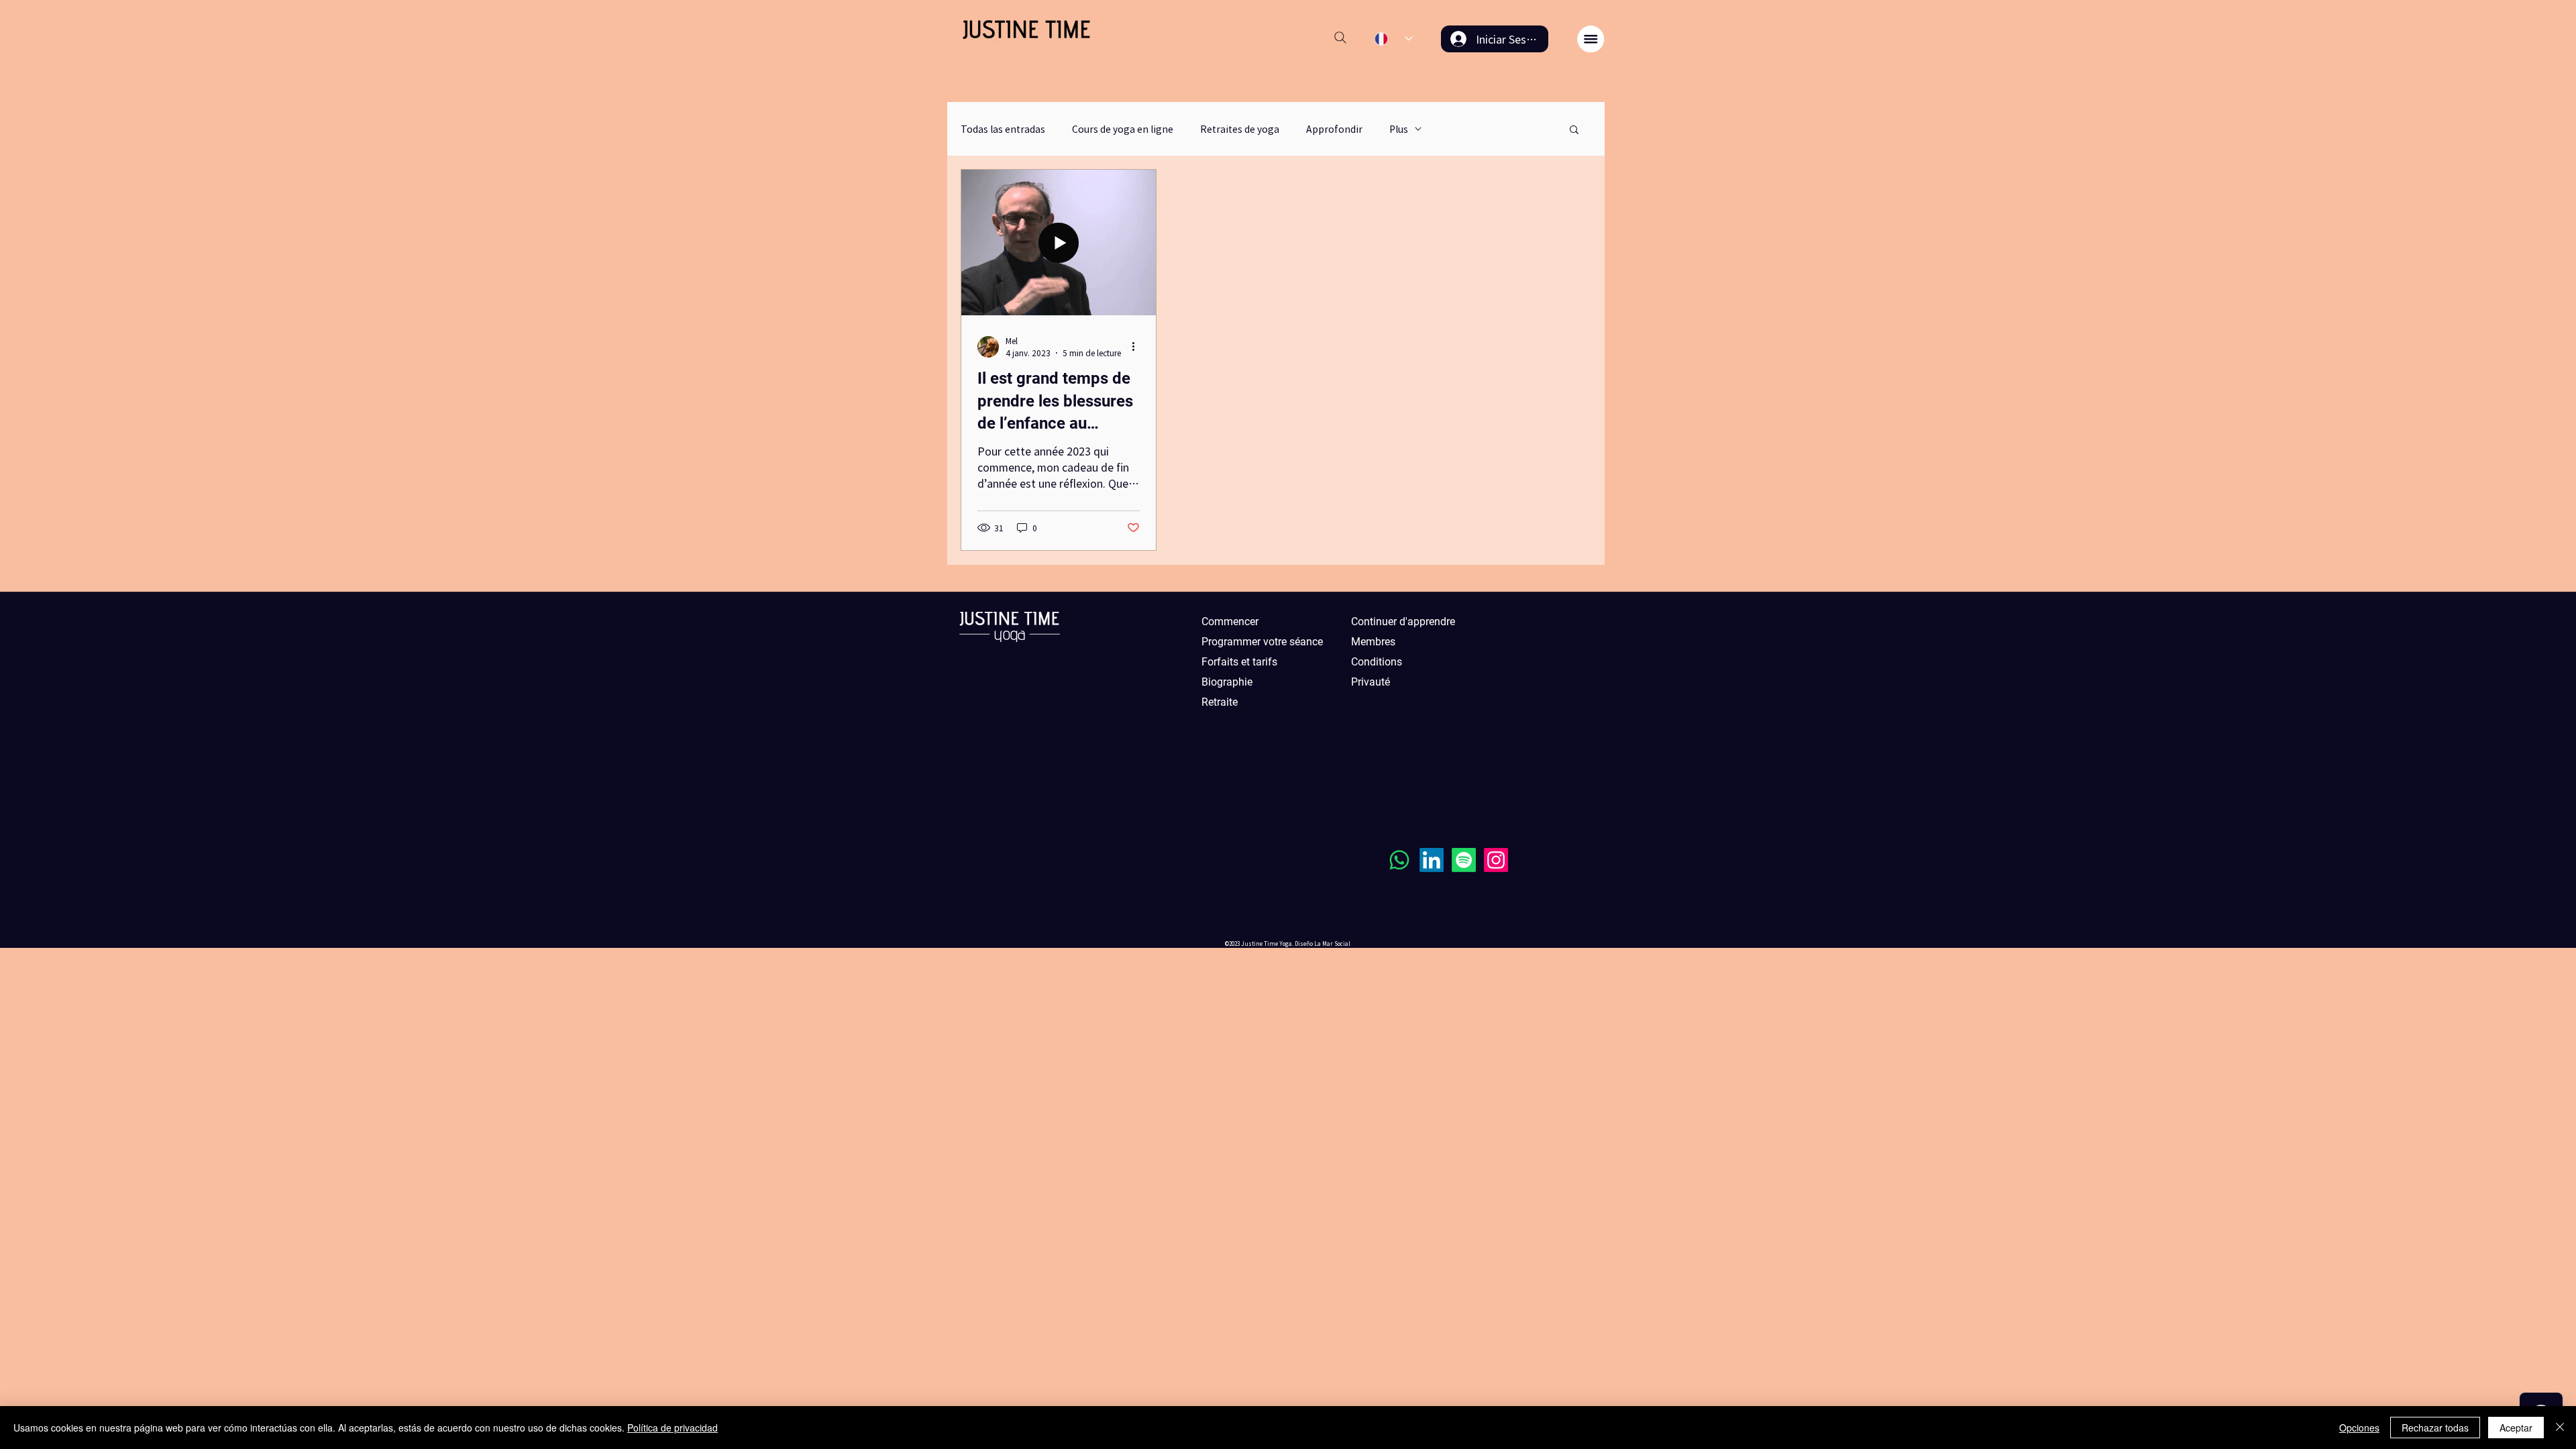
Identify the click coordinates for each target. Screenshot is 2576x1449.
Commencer (1230, 622)
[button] (1591, 39)
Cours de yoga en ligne (1123, 129)
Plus (1399, 129)
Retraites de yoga (1240, 129)
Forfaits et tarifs (1239, 662)
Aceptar (2516, 1428)
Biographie (1227, 682)
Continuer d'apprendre (1403, 622)
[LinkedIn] (1432, 860)
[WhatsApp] (1399, 860)
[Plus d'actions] (1138, 347)
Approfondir (1334, 129)
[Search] (1340, 38)
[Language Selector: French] (1394, 39)
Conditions (1377, 662)
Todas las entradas (1003, 129)
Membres (1373, 642)
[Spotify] (1464, 860)
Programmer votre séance (1262, 642)
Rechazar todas (2435, 1428)
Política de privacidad (673, 1428)
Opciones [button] (2359, 1428)
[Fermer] (2560, 1428)
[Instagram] (1496, 860)
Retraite (1220, 702)
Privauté (1371, 682)
